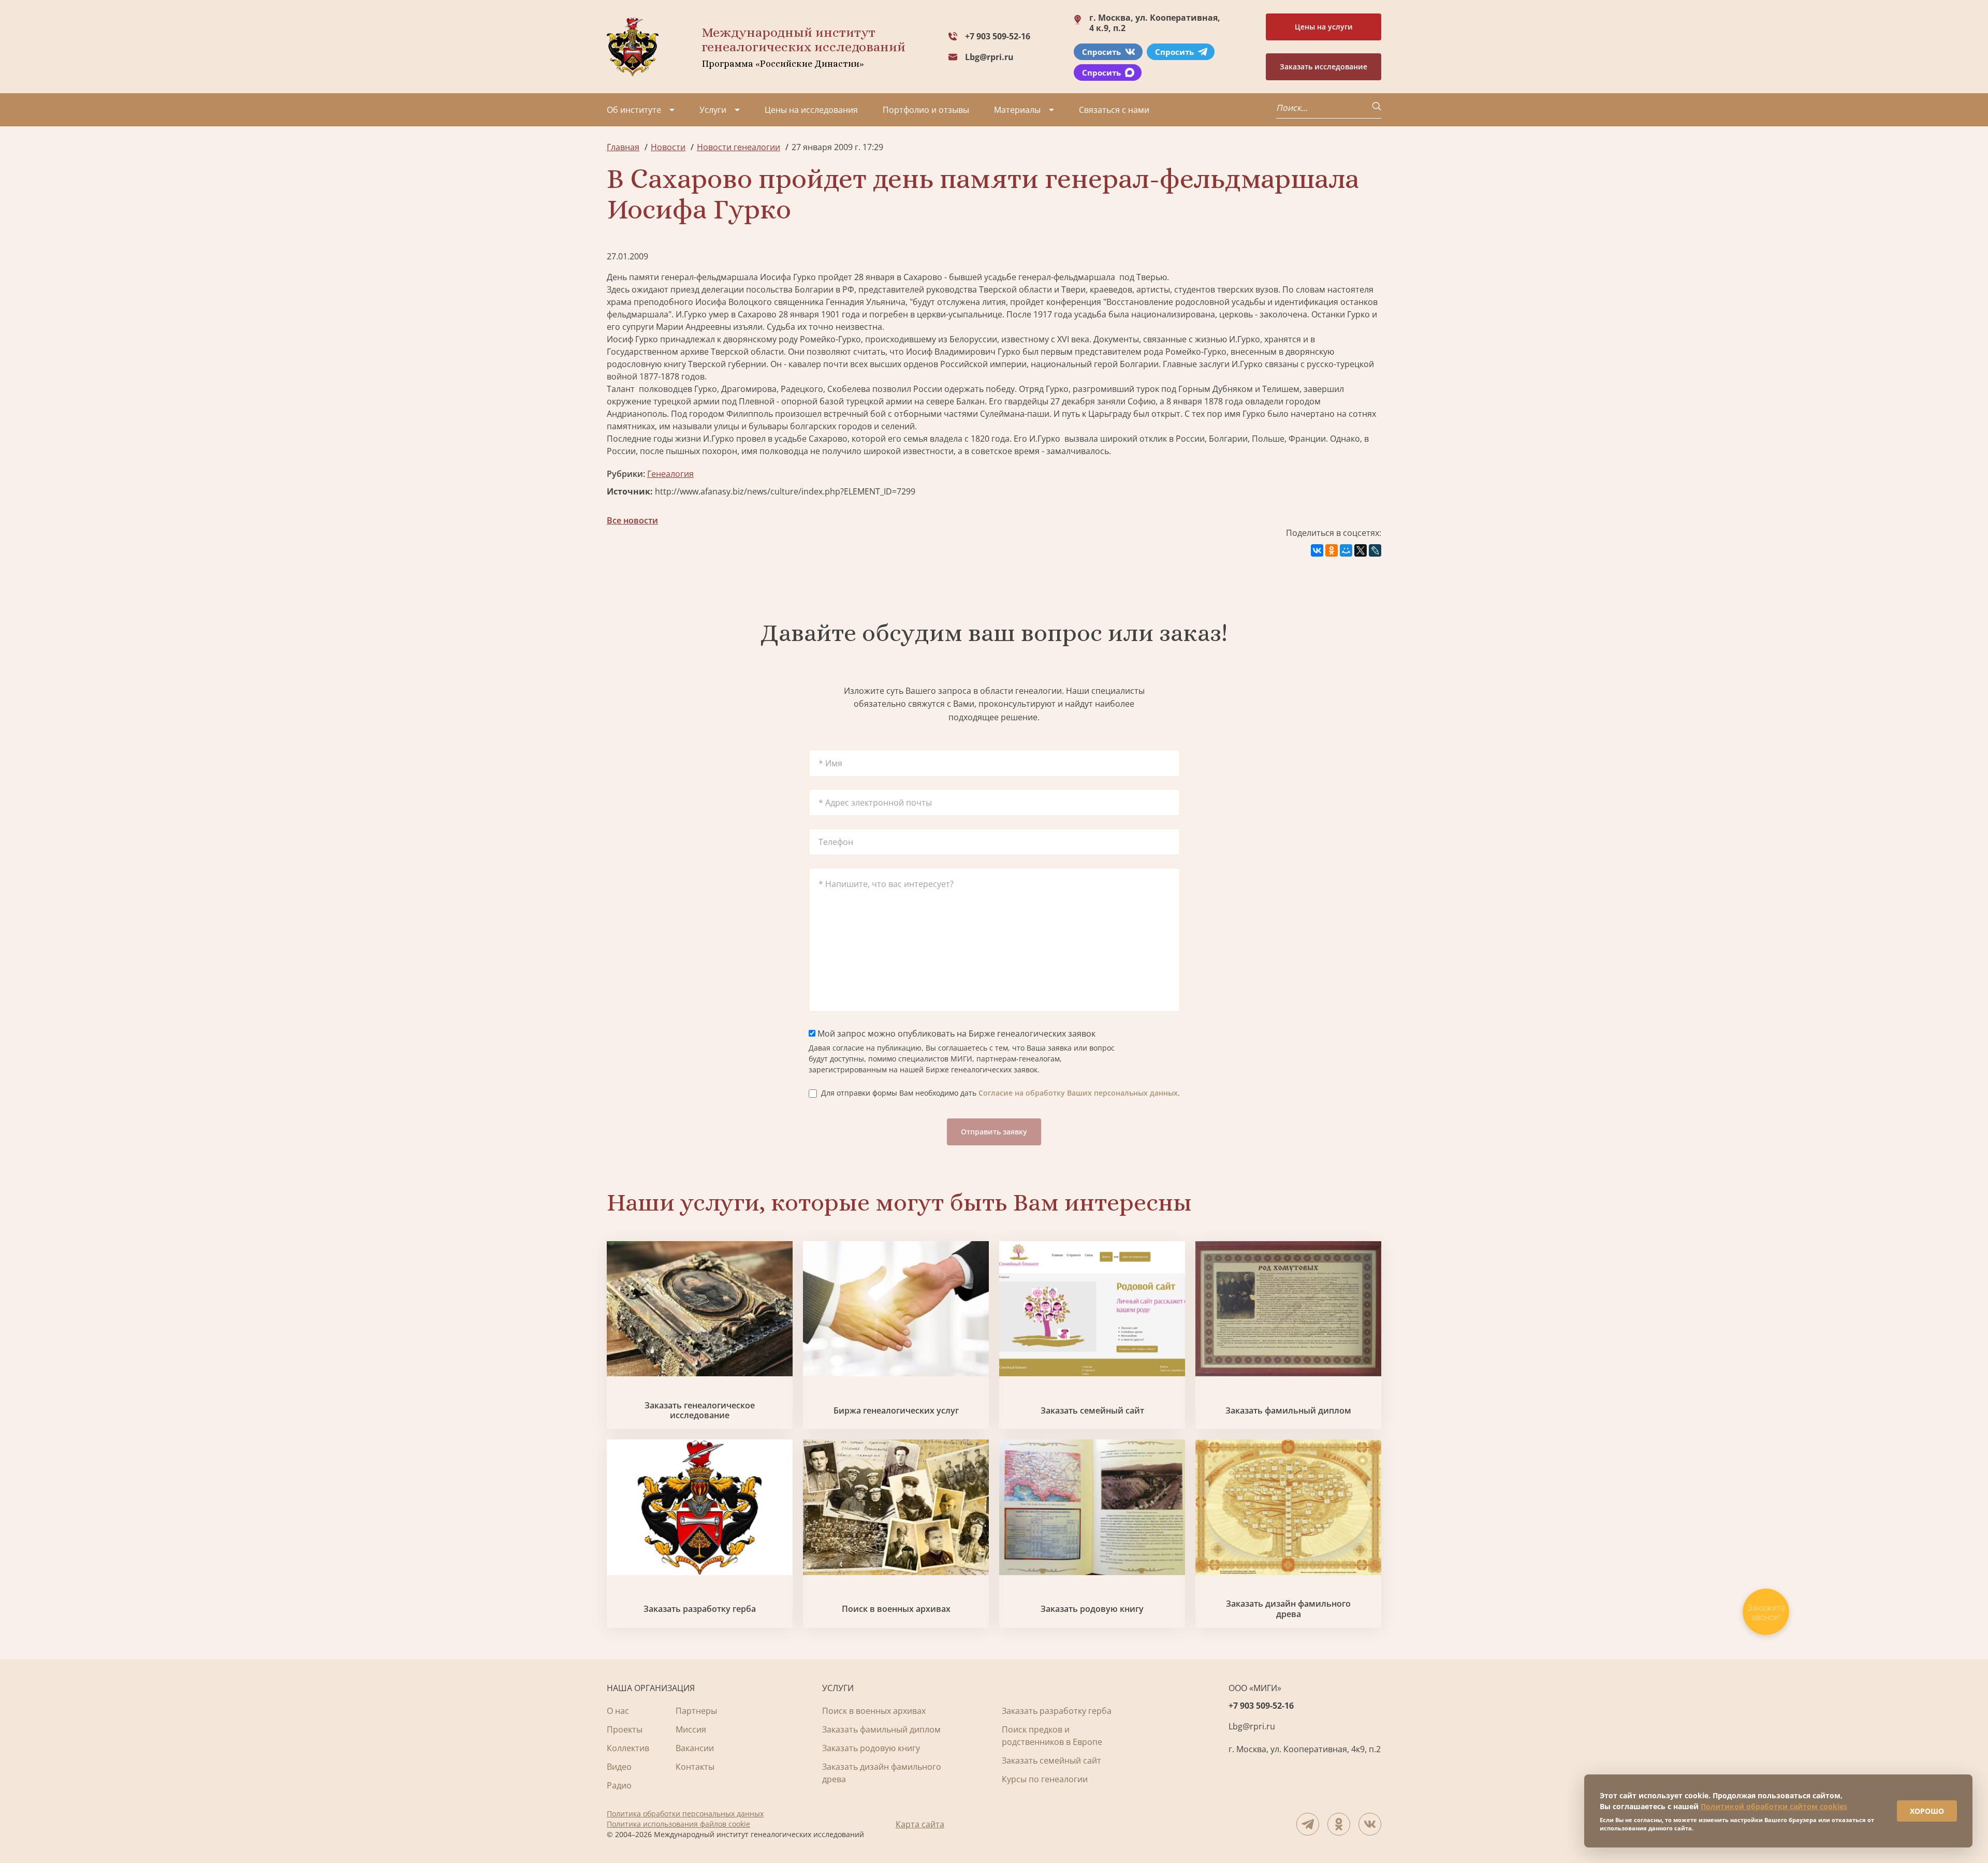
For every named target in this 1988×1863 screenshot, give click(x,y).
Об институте (634, 110)
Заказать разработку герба (700, 1609)
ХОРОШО (1927, 1811)
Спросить (1101, 52)
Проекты (625, 1729)
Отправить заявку (994, 1132)
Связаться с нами (1114, 110)
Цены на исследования (811, 110)
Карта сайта (920, 1824)
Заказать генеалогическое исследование (700, 1410)
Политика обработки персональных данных (685, 1814)
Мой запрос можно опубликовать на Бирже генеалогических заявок (955, 1034)
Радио (619, 1785)
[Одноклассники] (1332, 550)
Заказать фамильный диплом (1288, 1411)
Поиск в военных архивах (896, 1609)
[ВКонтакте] (1317, 550)
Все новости (632, 520)
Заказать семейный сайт (1092, 1411)
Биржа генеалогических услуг (896, 1411)
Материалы (1017, 110)
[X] (1361, 550)
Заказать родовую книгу (1092, 1609)
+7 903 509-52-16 (998, 36)
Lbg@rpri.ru (989, 57)
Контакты (695, 1767)
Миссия (691, 1729)
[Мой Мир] (1346, 550)
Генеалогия (670, 474)
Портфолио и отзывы (926, 110)
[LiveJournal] (1375, 550)
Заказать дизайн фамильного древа (1288, 1609)
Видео (619, 1767)
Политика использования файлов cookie (678, 1824)
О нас (618, 1711)
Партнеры (696, 1711)
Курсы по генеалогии (1045, 1779)
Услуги (713, 110)
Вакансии (695, 1748)
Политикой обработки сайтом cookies (1774, 1806)
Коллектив (628, 1748)
